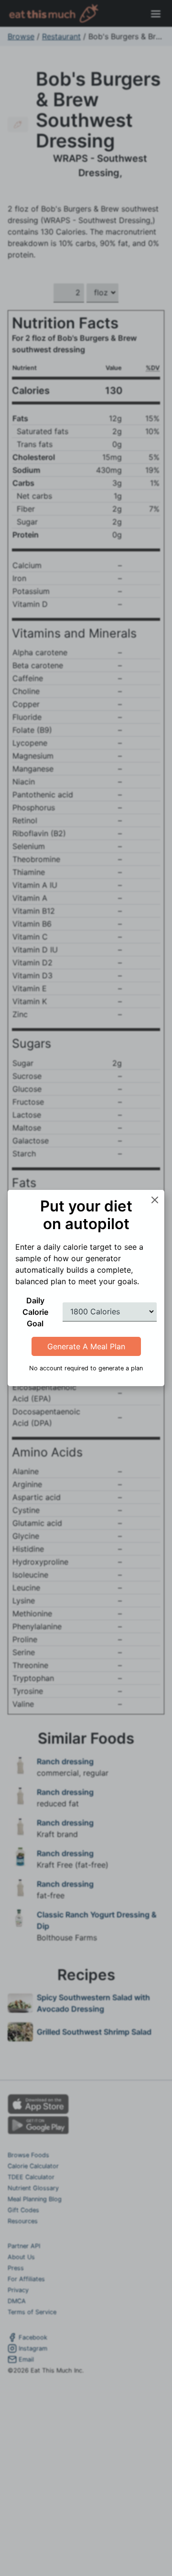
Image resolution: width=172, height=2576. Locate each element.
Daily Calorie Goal (35, 1312)
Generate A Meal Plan (86, 1346)
